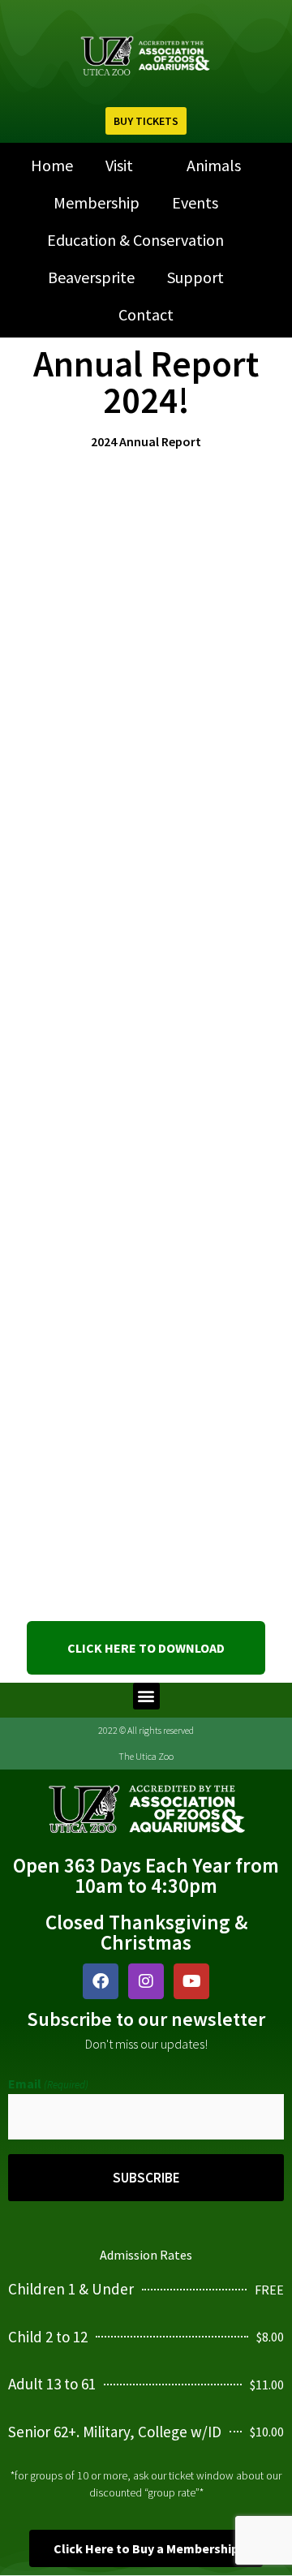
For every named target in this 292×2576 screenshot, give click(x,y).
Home (52, 165)
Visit (119, 165)
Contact (146, 314)
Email (48, 2084)
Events (195, 202)
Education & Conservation (135, 240)
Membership (97, 202)
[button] (146, 1696)
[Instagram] (146, 1981)
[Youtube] (191, 1981)
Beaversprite (91, 277)
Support (195, 277)
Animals (214, 165)
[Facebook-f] (101, 1981)
